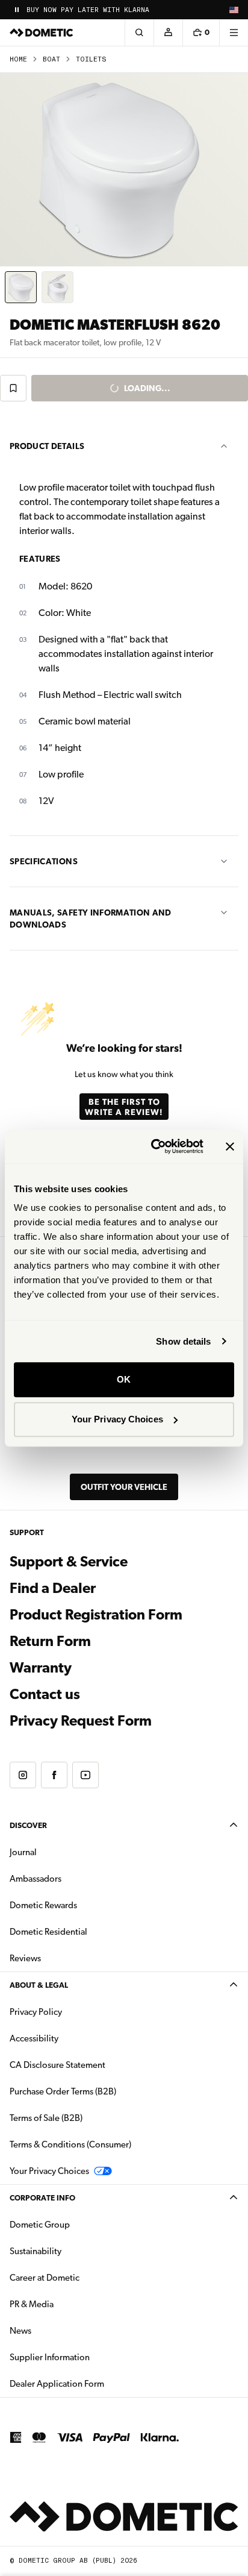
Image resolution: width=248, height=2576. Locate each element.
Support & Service (69, 1562)
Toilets (91, 59)
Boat (51, 59)
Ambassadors (36, 1879)
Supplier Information (50, 2357)
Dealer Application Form (95, 2383)
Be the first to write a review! (124, 1107)
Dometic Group (78, 2224)
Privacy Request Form (81, 1721)
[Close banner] (230, 1146)
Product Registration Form (96, 1615)
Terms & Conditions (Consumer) (70, 2144)
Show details (183, 1341)
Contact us (45, 1694)
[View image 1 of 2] (21, 287)
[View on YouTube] (85, 1775)
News (58, 2330)
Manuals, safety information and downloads (91, 919)
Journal (23, 1852)
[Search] (139, 33)
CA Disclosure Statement (57, 2065)
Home (18, 59)
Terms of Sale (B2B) (46, 2118)
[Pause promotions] (17, 10)
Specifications (44, 861)
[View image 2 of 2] (57, 287)
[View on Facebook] (54, 1775)
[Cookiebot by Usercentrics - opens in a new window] (153, 1146)
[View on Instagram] (23, 1775)
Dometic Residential (86, 1931)
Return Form (50, 1641)
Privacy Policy (36, 2012)
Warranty (41, 1668)
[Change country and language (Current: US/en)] (234, 10)
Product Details (47, 446)
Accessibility (34, 2038)
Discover (28, 1825)
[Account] (168, 33)
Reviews (25, 1958)
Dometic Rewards (43, 1905)
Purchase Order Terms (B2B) (63, 2091)
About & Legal (39, 1985)
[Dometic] (42, 33)
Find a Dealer (53, 1588)
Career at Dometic (82, 2277)
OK (124, 1379)
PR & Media (70, 2304)
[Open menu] (234, 33)
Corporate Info (42, 2198)
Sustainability (36, 2251)
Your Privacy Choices (117, 1419)
